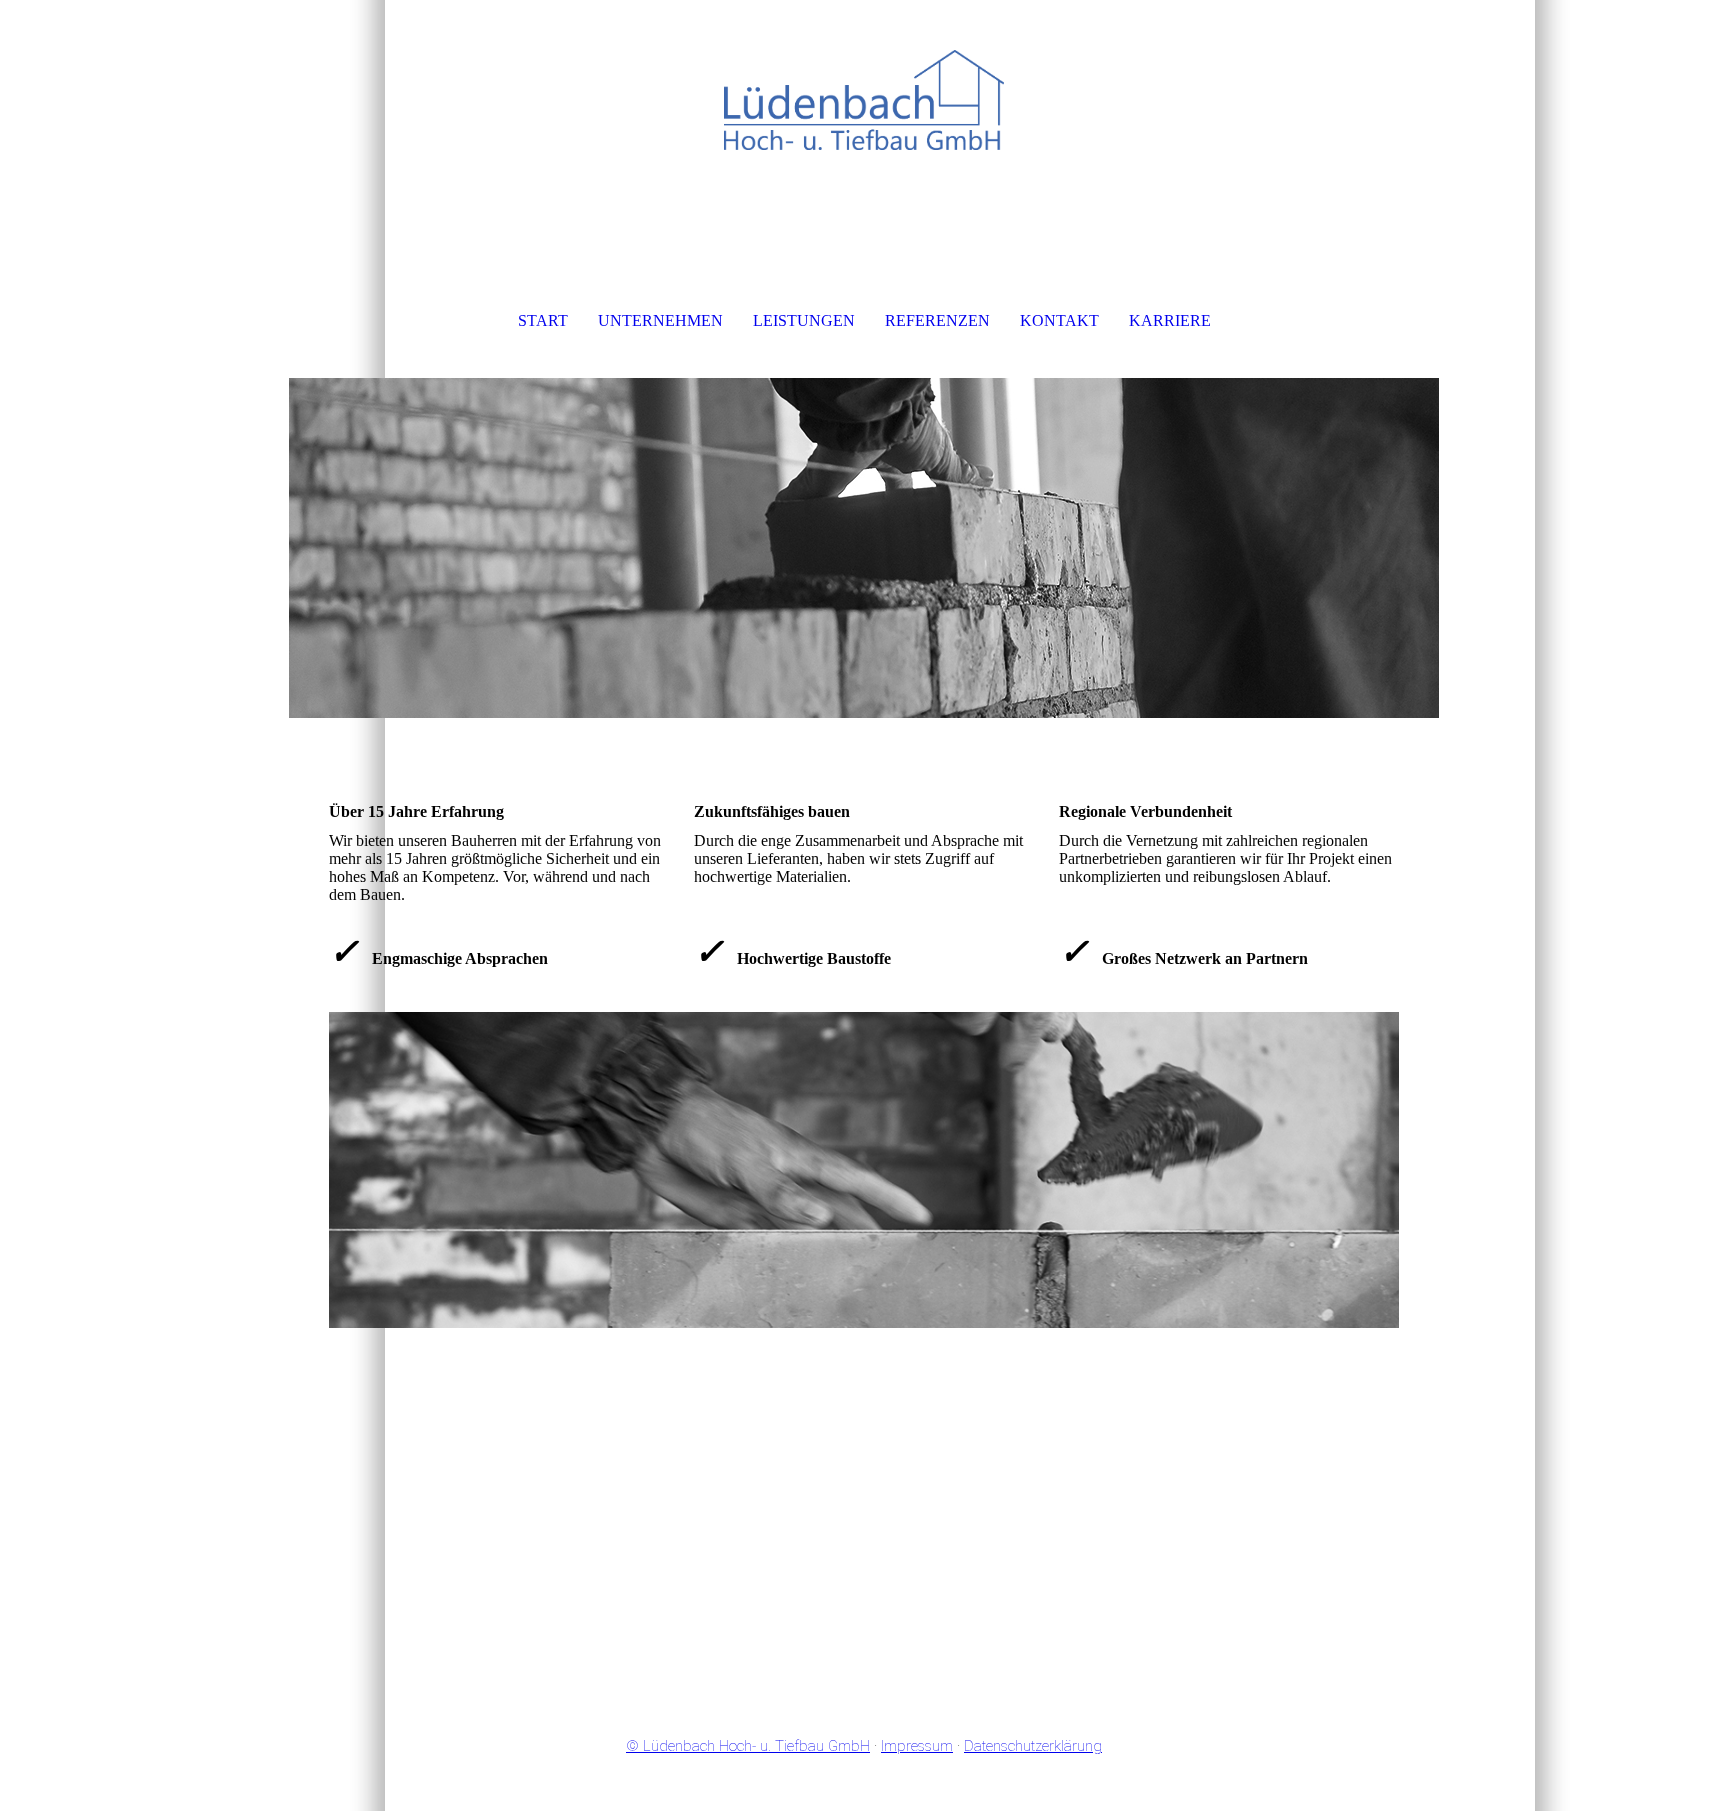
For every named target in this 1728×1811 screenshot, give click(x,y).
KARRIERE (1170, 320)
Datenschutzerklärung (1033, 1746)
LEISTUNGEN (804, 320)
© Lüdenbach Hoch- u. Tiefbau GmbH (748, 1746)
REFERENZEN (937, 320)
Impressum (917, 1746)
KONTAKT (1059, 320)
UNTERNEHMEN (660, 320)
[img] (864, 100)
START (543, 320)
